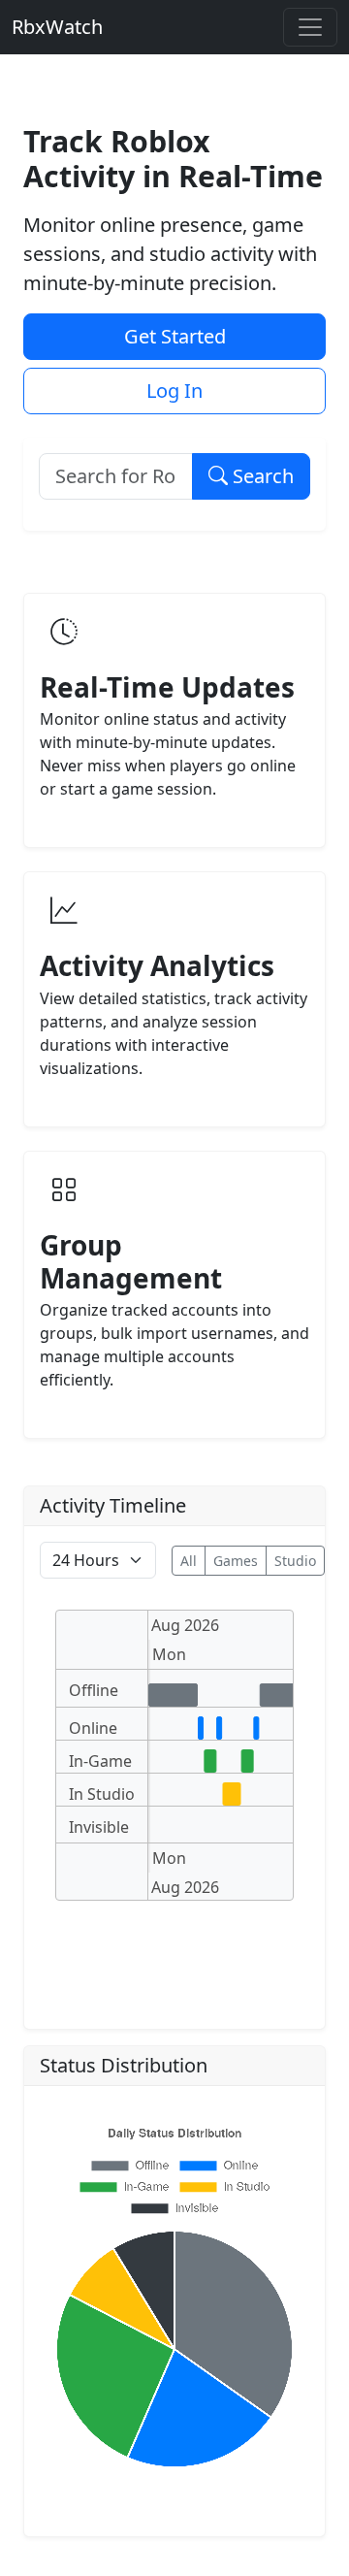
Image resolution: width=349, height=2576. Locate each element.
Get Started (175, 336)
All (189, 1561)
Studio (295, 1561)
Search (261, 476)
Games (236, 1561)
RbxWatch (57, 27)
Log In (174, 391)
